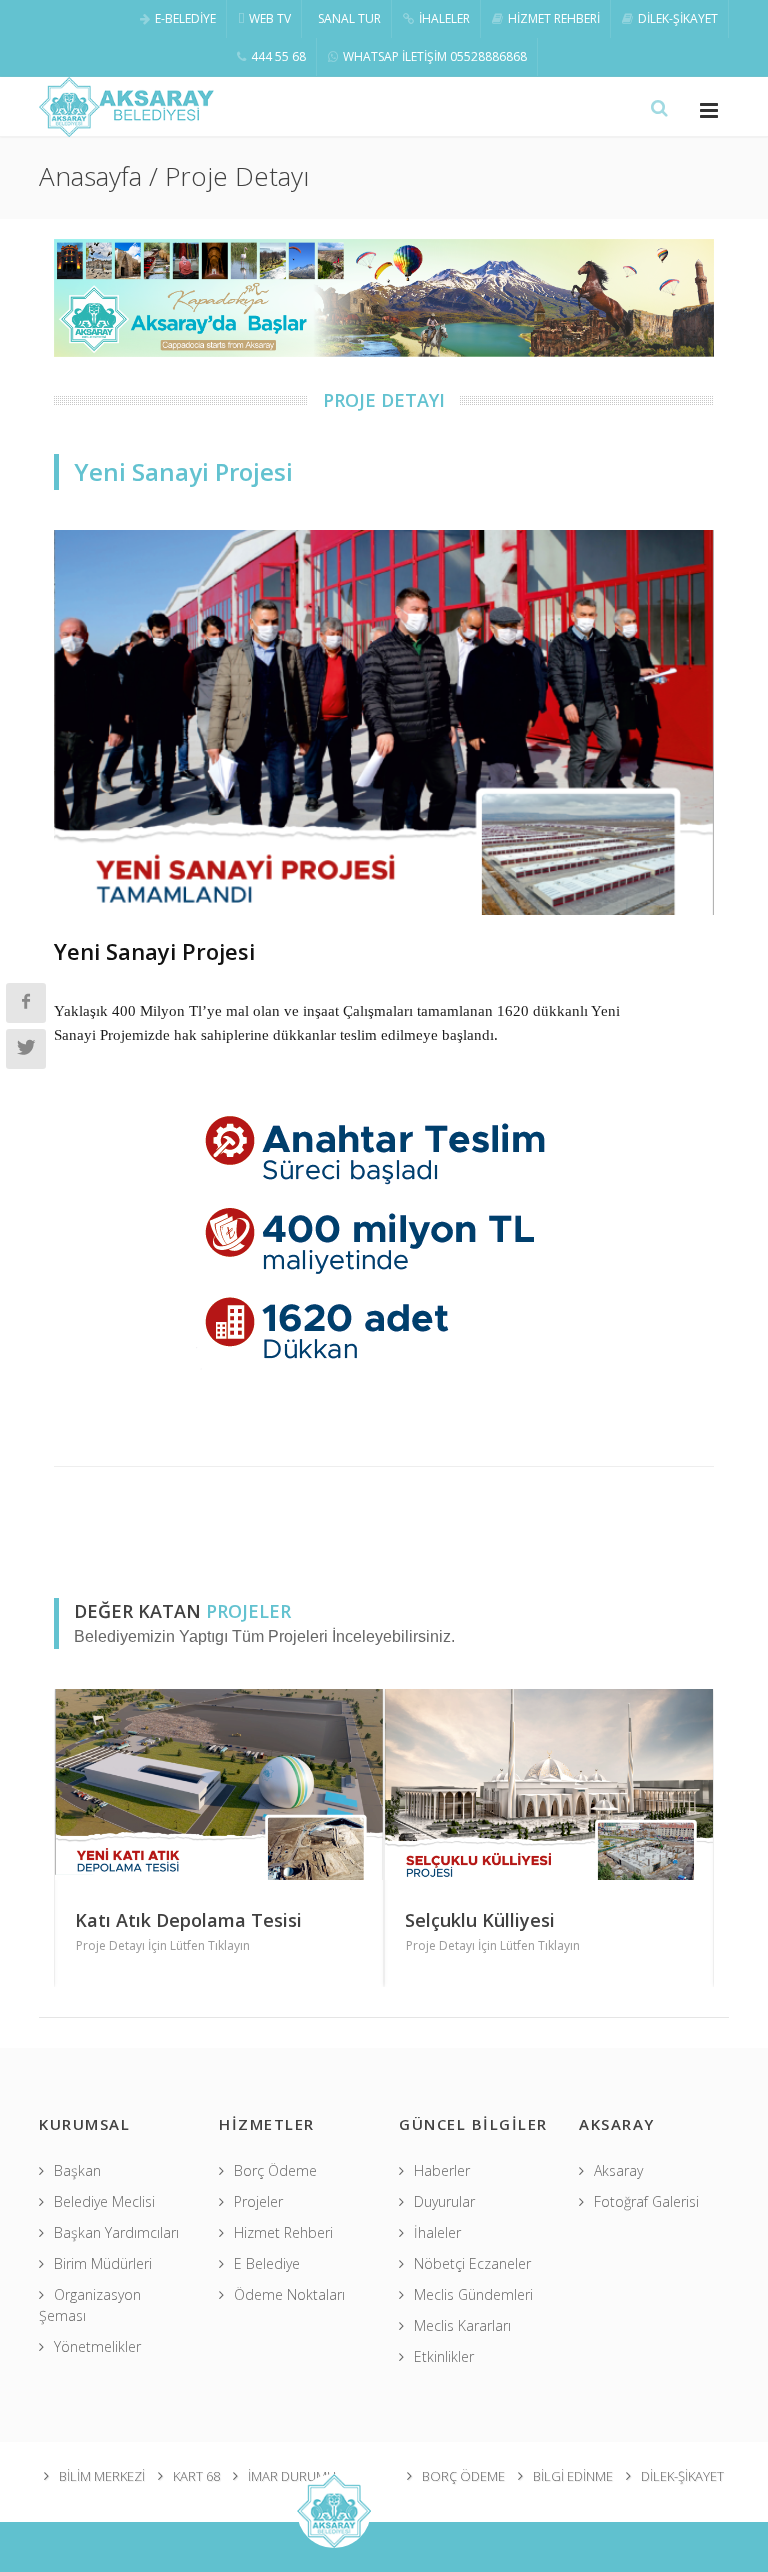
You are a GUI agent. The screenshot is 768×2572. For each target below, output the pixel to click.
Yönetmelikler (97, 2346)
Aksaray (618, 2170)
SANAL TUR (349, 18)
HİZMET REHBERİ (554, 18)
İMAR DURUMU (292, 2476)
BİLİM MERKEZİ (102, 2476)
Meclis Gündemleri (473, 2294)
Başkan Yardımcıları (116, 2232)
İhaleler (437, 2232)
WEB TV (270, 18)
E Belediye (267, 2263)
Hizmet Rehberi (283, 2232)
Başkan (77, 2170)
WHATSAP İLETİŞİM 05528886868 (435, 56)
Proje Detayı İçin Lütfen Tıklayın (167, 1945)
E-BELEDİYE (185, 18)
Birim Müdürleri (103, 2263)
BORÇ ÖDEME (463, 2476)
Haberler (442, 2170)
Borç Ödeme (275, 2170)
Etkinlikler (444, 2356)
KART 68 (196, 2476)
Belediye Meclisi (104, 2201)
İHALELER (444, 18)
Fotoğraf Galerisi (646, 2201)
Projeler (258, 2201)
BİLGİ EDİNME (573, 2476)
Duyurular (444, 2201)
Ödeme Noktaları (289, 2294)
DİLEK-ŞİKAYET (678, 18)
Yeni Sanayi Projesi (154, 951)
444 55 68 (278, 56)
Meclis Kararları (462, 2325)
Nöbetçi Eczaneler (472, 2263)
